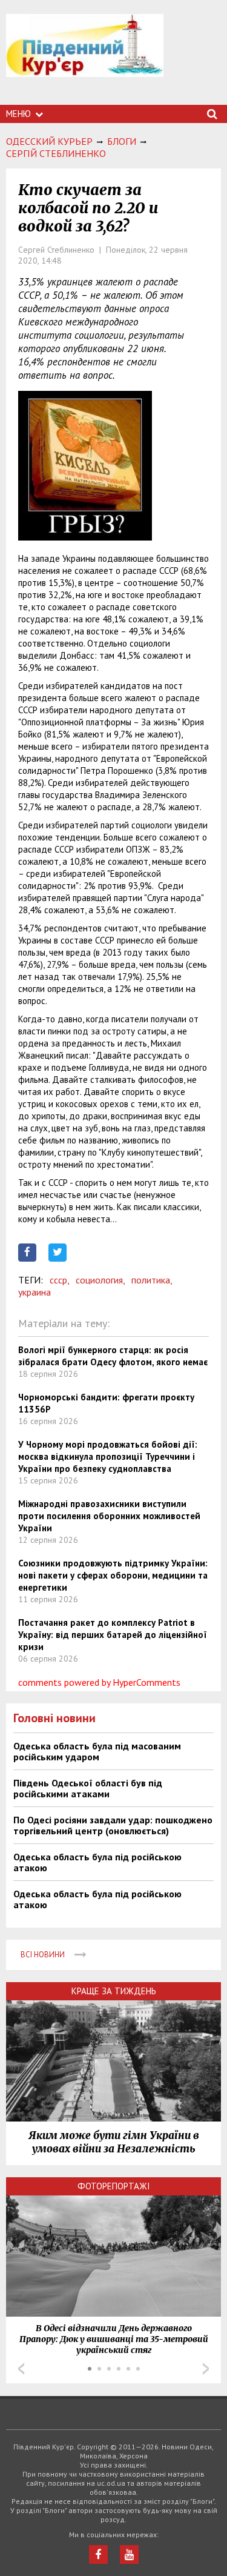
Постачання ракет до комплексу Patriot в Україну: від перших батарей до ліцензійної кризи (113, 1635)
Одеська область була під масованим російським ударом (97, 1751)
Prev (21, 2369)
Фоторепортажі (114, 2186)
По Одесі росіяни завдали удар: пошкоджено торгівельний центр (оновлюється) (113, 1825)
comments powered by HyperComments (99, 1682)
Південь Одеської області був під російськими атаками (88, 1788)
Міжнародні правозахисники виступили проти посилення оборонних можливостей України (109, 1516)
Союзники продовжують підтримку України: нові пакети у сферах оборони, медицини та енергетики (113, 1575)
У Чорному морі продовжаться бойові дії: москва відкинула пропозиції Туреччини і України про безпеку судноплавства (108, 1456)
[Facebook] (98, 2554)
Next (206, 2369)
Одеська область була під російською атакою (97, 1862)
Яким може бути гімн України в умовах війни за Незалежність (114, 2142)
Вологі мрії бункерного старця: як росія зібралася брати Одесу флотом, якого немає (113, 1356)
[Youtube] (129, 2554)
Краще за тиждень (114, 1991)
